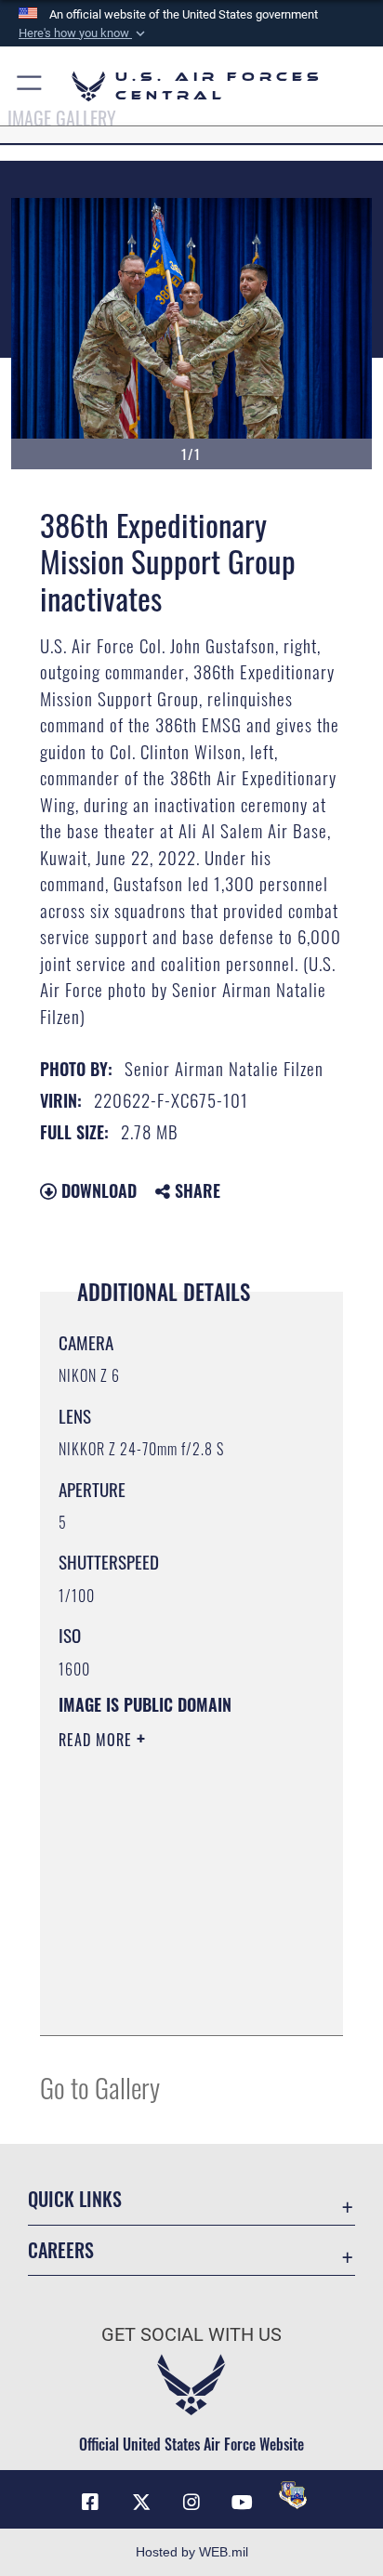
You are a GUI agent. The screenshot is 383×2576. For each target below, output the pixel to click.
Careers (61, 2250)
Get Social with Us (191, 2335)
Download (97, 1190)
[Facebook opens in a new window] (90, 2503)
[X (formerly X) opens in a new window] (141, 2503)
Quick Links (75, 2199)
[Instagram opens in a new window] (191, 2503)
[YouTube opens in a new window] (242, 2503)
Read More (98, 1740)
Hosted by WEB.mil (192, 2552)
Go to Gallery (100, 2087)
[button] (84, 33)
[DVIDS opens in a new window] (293, 2495)
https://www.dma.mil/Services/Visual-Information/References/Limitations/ (172, 2001)
